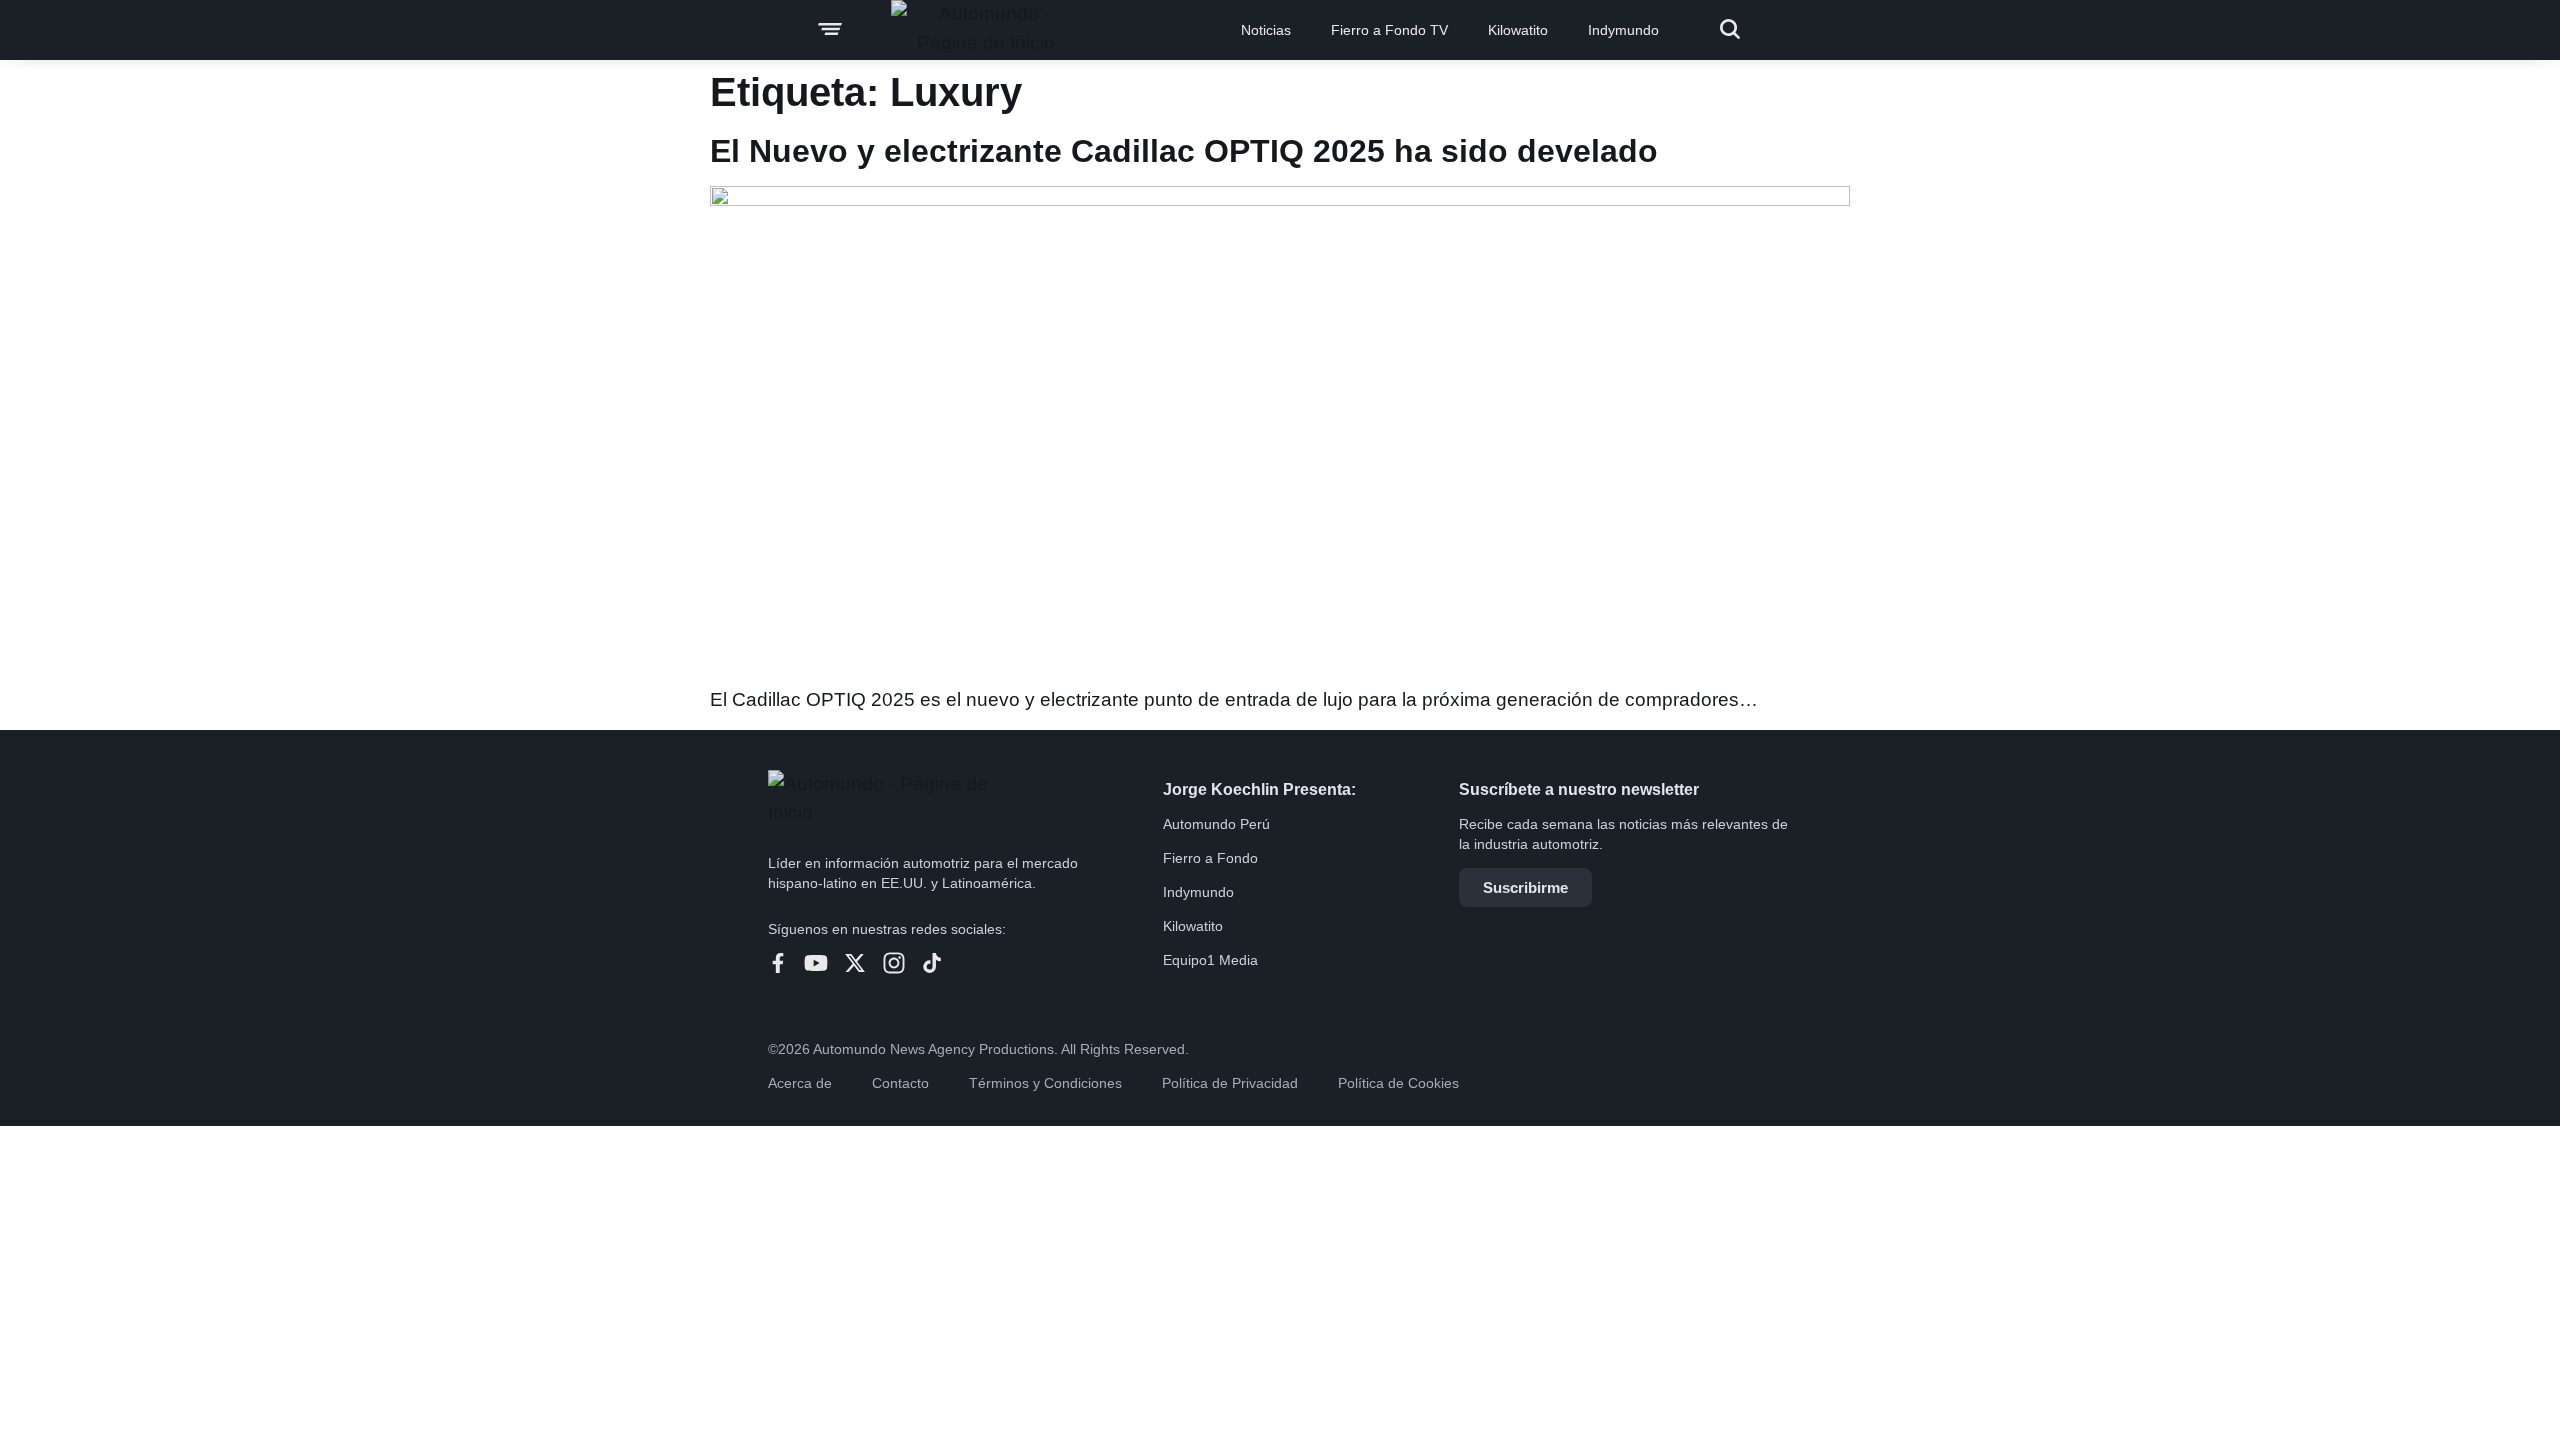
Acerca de (800, 1083)
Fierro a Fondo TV (1389, 30)
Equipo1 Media (1210, 960)
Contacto (900, 1083)
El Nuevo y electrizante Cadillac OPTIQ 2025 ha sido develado (1184, 151)
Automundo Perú (1216, 824)
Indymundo (1623, 30)
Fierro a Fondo (1210, 858)
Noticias (1266, 30)
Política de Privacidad (1230, 1083)
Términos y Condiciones (1045, 1083)
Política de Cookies (1398, 1083)
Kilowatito (1518, 30)
